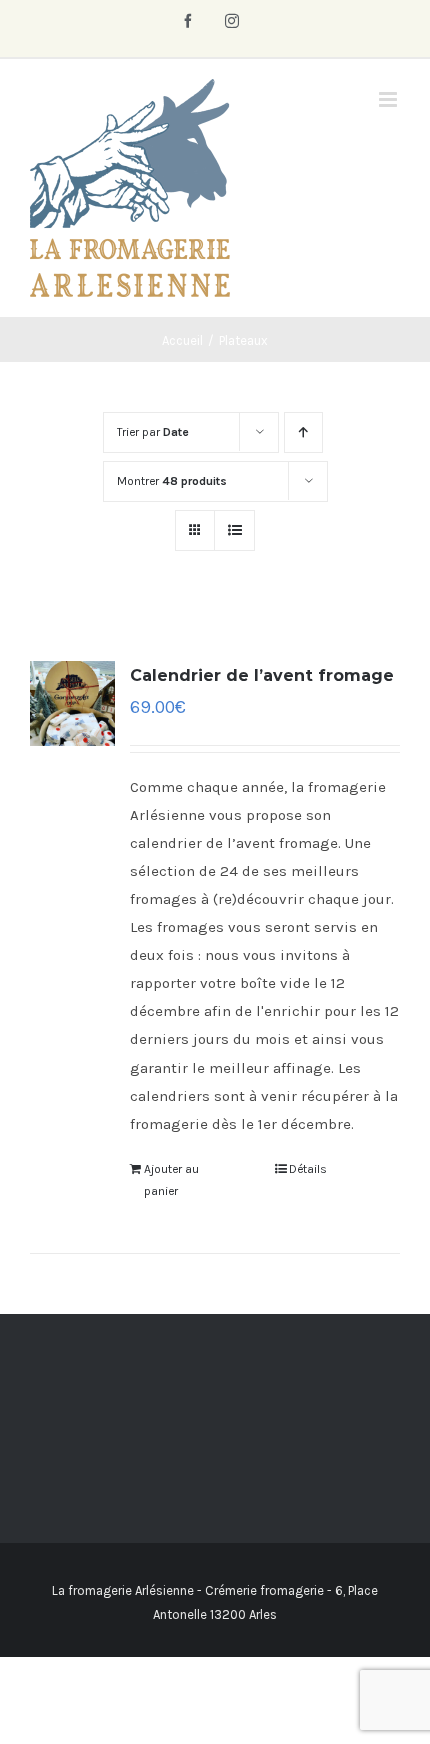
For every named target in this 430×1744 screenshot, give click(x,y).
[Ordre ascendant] (303, 432)
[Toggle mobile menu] (389, 99)
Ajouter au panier (171, 1180)
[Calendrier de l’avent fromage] (72, 703)
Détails (308, 1169)
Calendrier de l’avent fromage (262, 675)
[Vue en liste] (234, 530)
